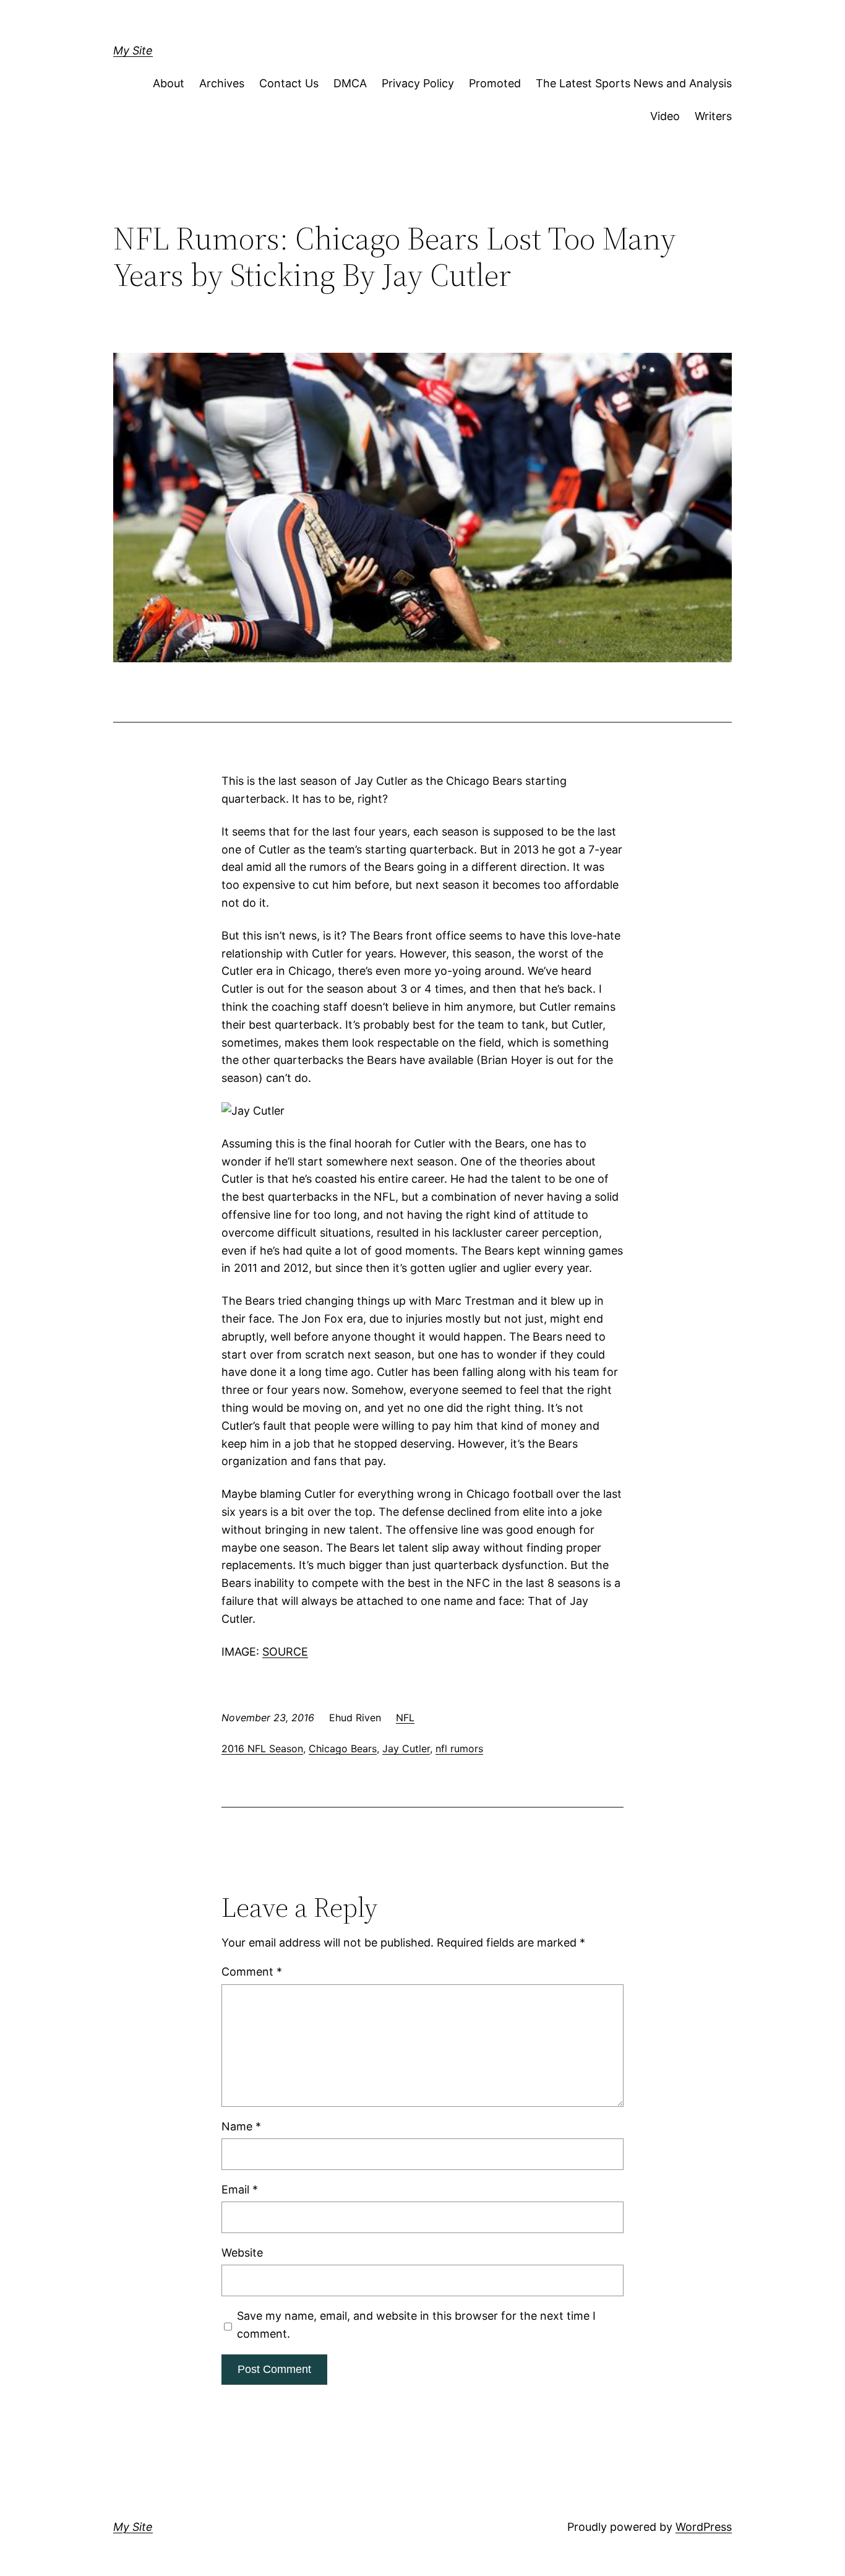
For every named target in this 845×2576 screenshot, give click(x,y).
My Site (133, 50)
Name (241, 2126)
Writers (713, 116)
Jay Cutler (406, 1748)
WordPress (704, 2527)
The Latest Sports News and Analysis (634, 83)
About (169, 83)
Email (240, 2189)
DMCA (350, 83)
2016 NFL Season (262, 1748)
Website (242, 2253)
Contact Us (289, 83)
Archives (222, 83)
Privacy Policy (418, 83)
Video (665, 116)
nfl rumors (459, 1748)
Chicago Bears (343, 1748)
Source (285, 1652)
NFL (405, 1718)
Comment (252, 1972)
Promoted (495, 83)
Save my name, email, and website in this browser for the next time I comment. (416, 2325)
